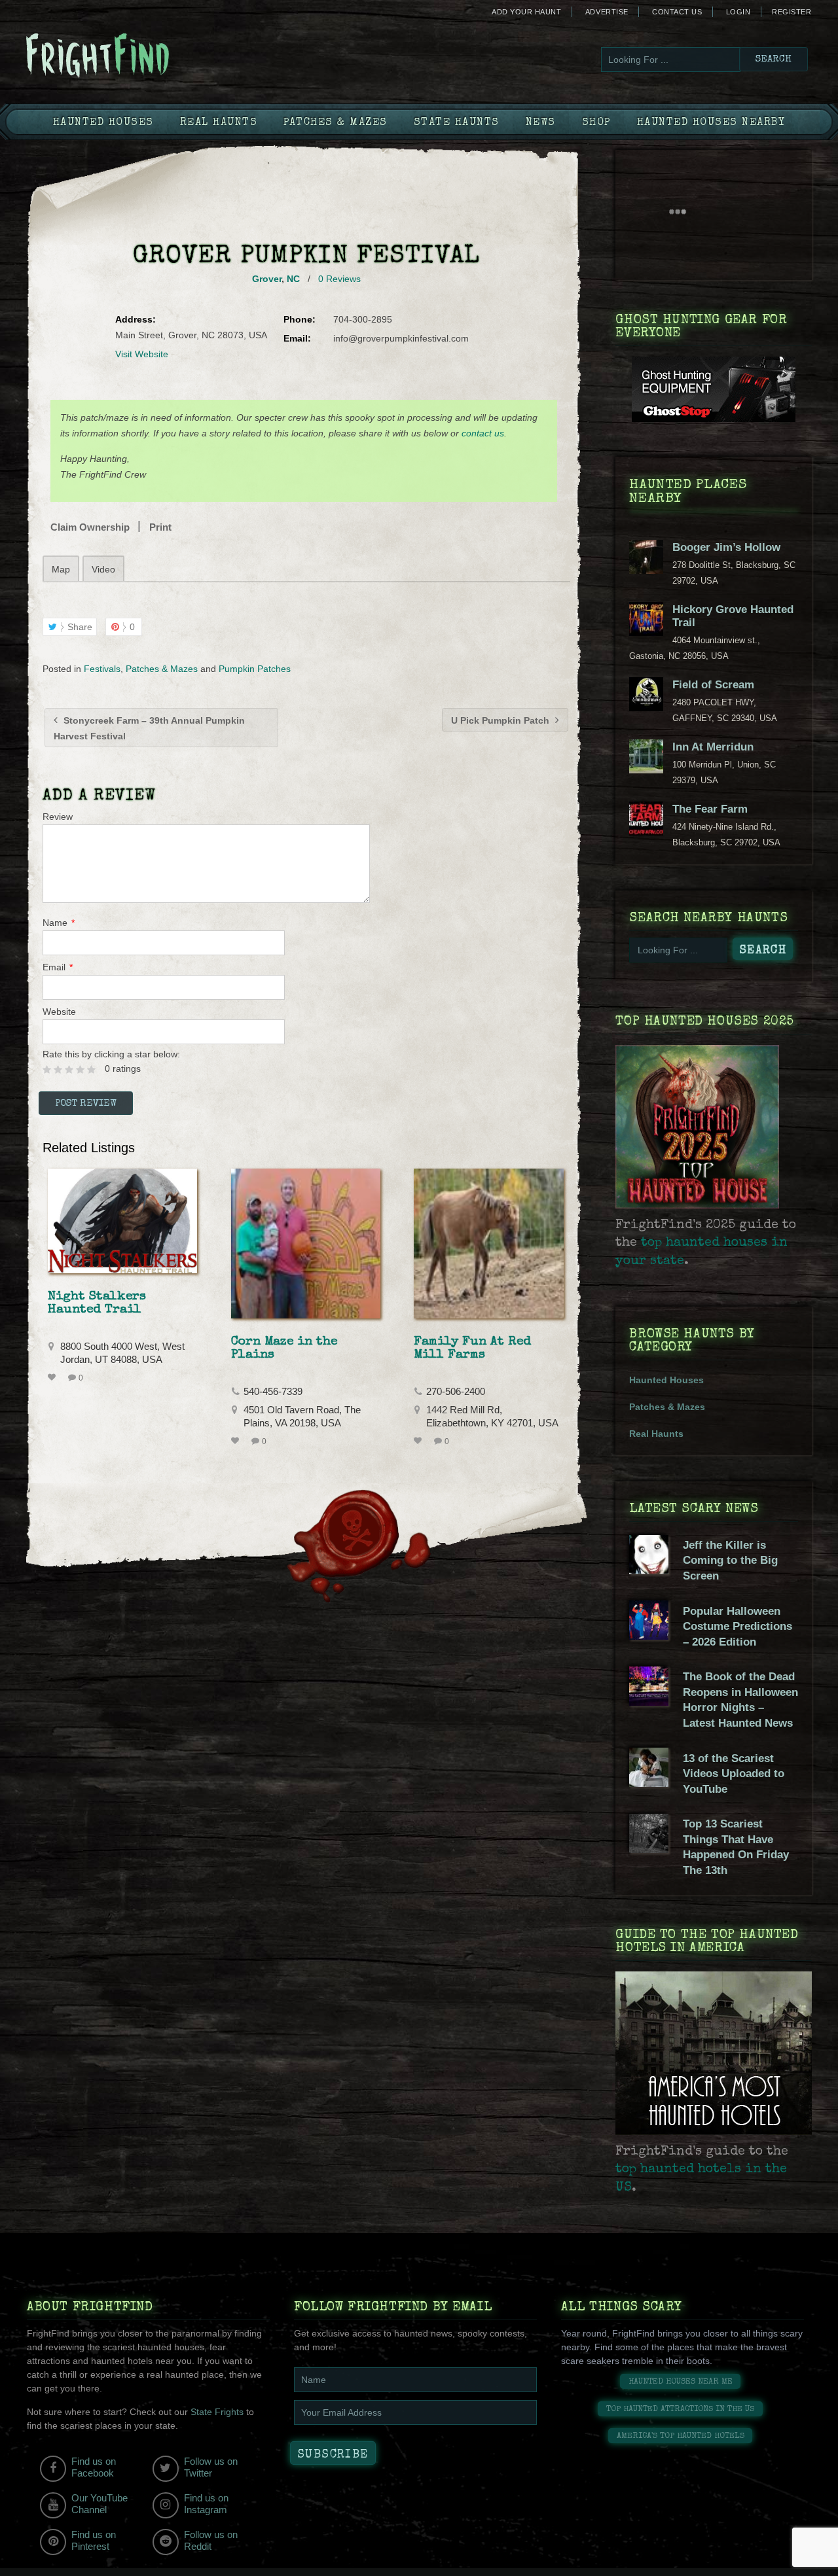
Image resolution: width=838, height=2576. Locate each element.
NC (293, 279)
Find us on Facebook (94, 2467)
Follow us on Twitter (211, 2467)
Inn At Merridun (713, 747)
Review (58, 817)
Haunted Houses (103, 123)
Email (58, 967)
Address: (136, 319)
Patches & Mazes (336, 123)
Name (59, 923)
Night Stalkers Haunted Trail (97, 1303)
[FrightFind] (151, 57)
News (541, 123)
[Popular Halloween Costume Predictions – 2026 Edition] (649, 1636)
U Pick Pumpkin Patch (501, 720)
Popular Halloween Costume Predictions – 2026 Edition (738, 1627)
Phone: (300, 319)
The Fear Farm (710, 809)
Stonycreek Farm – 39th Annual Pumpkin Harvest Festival (149, 728)
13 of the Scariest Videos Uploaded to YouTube (734, 1774)
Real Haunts (219, 123)
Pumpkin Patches (255, 669)
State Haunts (457, 123)
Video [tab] (103, 569)
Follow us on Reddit (211, 2540)
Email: (297, 338)
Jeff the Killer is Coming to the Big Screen (730, 1561)
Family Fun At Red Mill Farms (472, 1349)
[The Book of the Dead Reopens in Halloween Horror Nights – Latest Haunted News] (649, 1703)
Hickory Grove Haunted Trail (733, 616)
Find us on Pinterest (94, 2540)
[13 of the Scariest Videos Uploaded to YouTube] (649, 1784)
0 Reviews (339, 279)
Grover (267, 279)
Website (59, 1012)
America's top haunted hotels (681, 2436)
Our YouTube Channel (100, 2504)
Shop (596, 123)
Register (792, 12)
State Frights (217, 2412)
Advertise (607, 12)
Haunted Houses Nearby (711, 123)
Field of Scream (713, 685)
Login (738, 12)
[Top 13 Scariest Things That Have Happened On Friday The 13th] (649, 1850)
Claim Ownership (90, 527)
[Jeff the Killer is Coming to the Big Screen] (649, 1571)
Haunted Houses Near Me (681, 2382)
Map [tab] (61, 569)
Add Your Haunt (526, 12)
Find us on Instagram (206, 2504)
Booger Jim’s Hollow (726, 547)
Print (160, 527)
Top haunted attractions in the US (680, 2409)
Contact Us (677, 12)
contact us (483, 433)
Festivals (102, 669)
